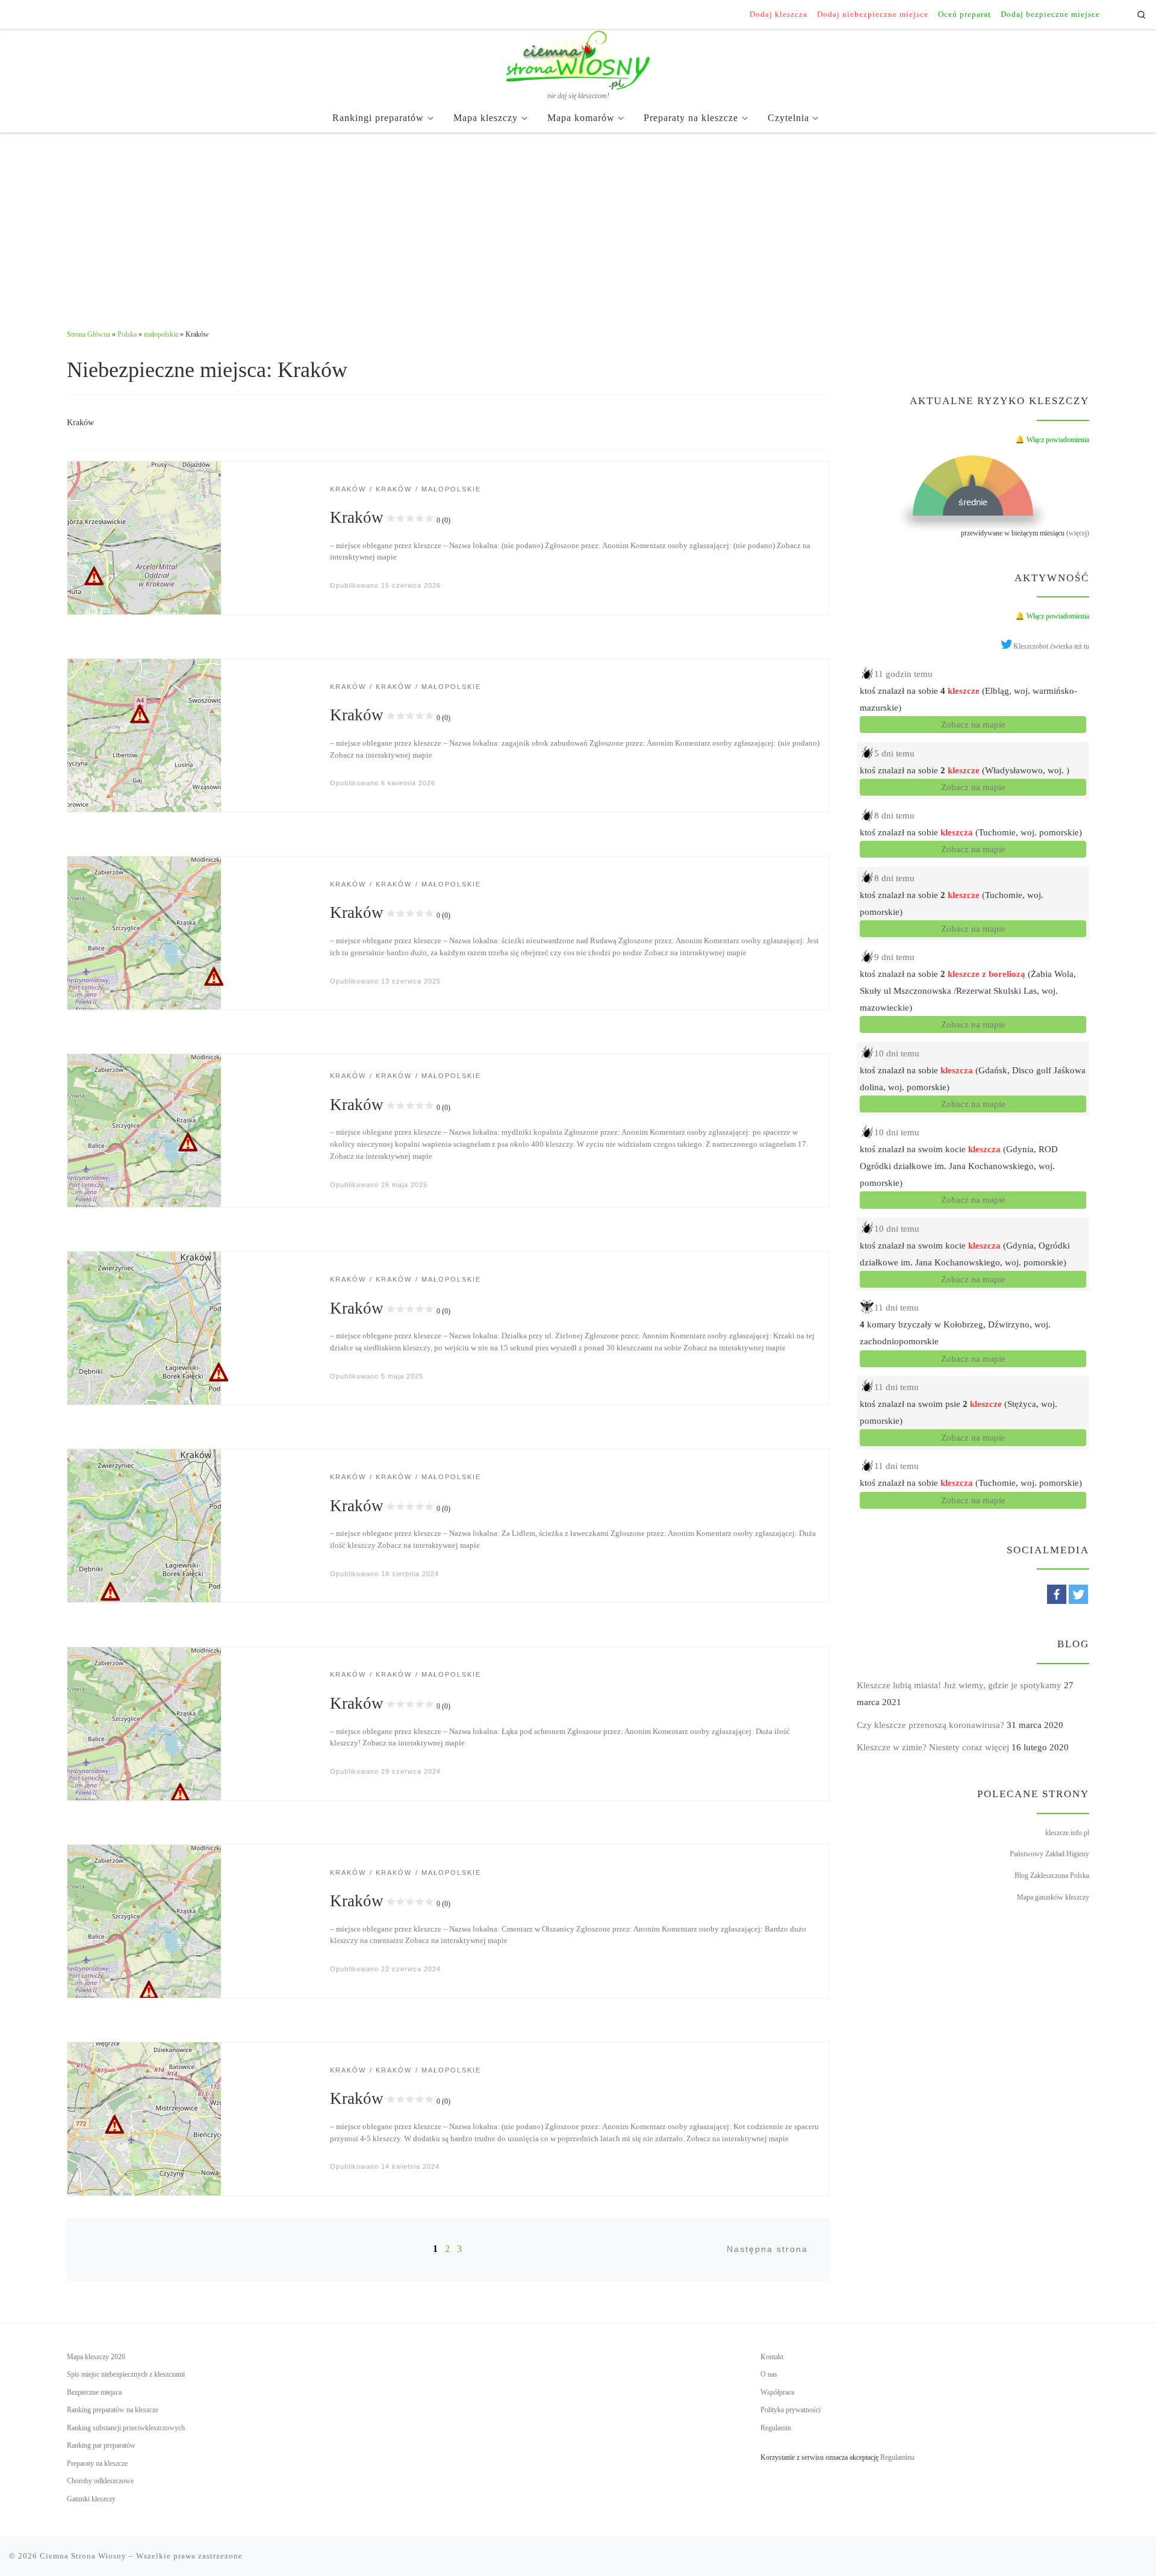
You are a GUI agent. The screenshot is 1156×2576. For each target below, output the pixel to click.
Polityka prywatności (791, 2410)
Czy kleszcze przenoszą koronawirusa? (931, 1725)
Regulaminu (897, 2457)
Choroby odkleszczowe (100, 2481)
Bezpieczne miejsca (94, 2392)
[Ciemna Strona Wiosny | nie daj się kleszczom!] (578, 58)
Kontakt (772, 2357)
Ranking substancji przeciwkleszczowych (126, 2428)
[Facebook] (1057, 1594)
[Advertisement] (578, 223)
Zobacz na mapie (973, 725)
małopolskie (161, 334)
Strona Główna (89, 334)
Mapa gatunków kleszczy (1053, 1897)
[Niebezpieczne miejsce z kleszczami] (144, 537)
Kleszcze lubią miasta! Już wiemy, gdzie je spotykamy (959, 1685)
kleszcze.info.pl (1067, 1833)
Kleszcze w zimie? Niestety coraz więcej (933, 1747)
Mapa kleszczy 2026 (96, 2357)
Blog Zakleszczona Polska (1052, 1876)
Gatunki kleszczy (91, 2499)
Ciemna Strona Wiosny (83, 2556)
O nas (769, 2374)
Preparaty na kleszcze (97, 2463)
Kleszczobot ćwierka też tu (1051, 646)
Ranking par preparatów (101, 2445)
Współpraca (777, 2392)
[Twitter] (1078, 1594)
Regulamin (776, 2428)
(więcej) (1078, 533)
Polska (127, 334)
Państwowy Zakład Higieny (1049, 1854)
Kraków (390, 517)
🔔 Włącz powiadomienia (1052, 440)
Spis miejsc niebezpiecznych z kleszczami (126, 2374)
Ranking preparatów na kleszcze (113, 2410)
